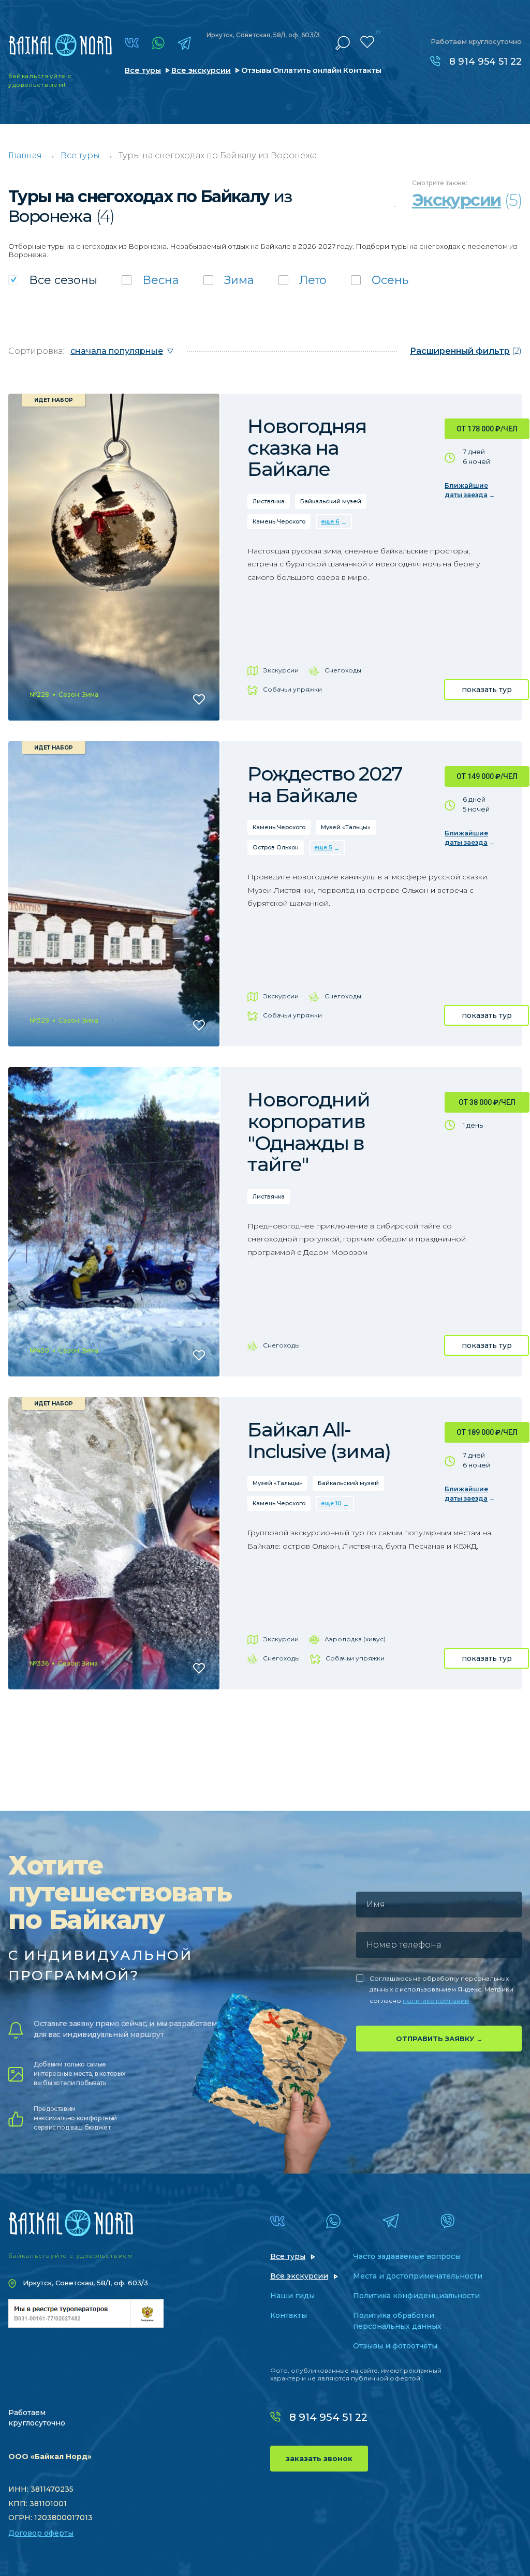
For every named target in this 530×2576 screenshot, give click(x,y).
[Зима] (229, 280)
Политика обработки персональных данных (397, 2321)
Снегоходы (343, 670)
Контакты (362, 70)
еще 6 (330, 521)
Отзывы (256, 70)
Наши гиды (292, 2296)
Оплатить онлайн (307, 70)
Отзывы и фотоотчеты (395, 2346)
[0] (367, 42)
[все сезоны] (53, 280)
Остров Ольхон (276, 847)
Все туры (143, 70)
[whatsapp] (158, 43)
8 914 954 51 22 (485, 62)
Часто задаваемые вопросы (407, 2256)
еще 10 (331, 1503)
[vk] (132, 43)
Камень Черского (279, 521)
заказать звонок (319, 2459)
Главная (25, 155)
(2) (466, 351)
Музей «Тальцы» (346, 827)
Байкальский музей (331, 501)
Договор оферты (41, 2533)
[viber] (447, 2221)
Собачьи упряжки (292, 689)
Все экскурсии (201, 70)
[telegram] (184, 43)
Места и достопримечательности (418, 2276)
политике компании (436, 2001)
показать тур (487, 690)
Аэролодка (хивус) (355, 1639)
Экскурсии (281, 670)
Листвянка (269, 501)
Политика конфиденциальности (416, 2296)
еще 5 (323, 847)
